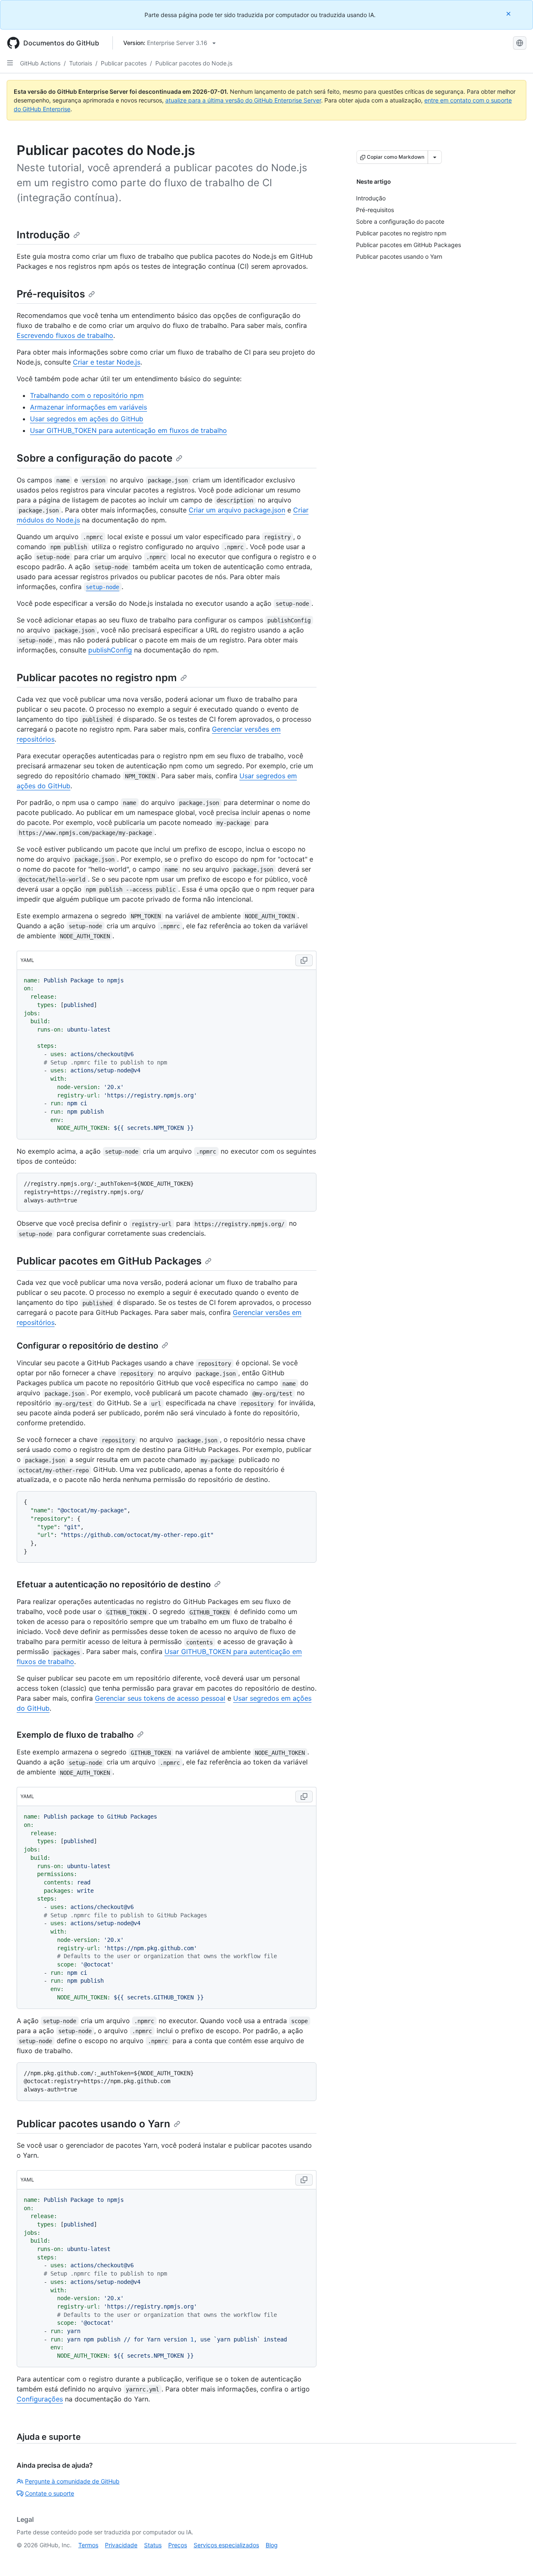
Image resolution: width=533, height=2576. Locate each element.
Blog (272, 2545)
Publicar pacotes (124, 63)
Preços (178, 2545)
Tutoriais (81, 63)
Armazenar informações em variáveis (88, 407)
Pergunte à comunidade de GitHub (72, 2481)
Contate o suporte (50, 2493)
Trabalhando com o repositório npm (87, 395)
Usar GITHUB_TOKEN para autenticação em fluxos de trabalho (128, 430)
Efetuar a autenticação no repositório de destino (114, 1584)
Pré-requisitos (51, 294)
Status (153, 2545)
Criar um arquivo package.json (237, 510)
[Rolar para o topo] (515, 2558)
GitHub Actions (40, 63)
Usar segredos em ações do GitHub (87, 419)
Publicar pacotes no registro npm (97, 678)
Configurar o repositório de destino (87, 1346)
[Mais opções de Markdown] (435, 157)
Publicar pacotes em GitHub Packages (109, 1261)
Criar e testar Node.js (107, 362)
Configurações (40, 2399)
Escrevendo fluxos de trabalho (65, 335)
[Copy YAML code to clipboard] (304, 960)
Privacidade (121, 2545)
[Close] (509, 14)
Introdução (43, 235)
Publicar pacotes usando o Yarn (93, 2124)
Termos (88, 2545)
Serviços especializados (226, 2545)
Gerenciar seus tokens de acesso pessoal (160, 1698)
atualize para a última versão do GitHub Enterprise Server (243, 100)
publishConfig (110, 650)
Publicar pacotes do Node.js (194, 63)
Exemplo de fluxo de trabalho (75, 1735)
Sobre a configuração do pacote (95, 458)
